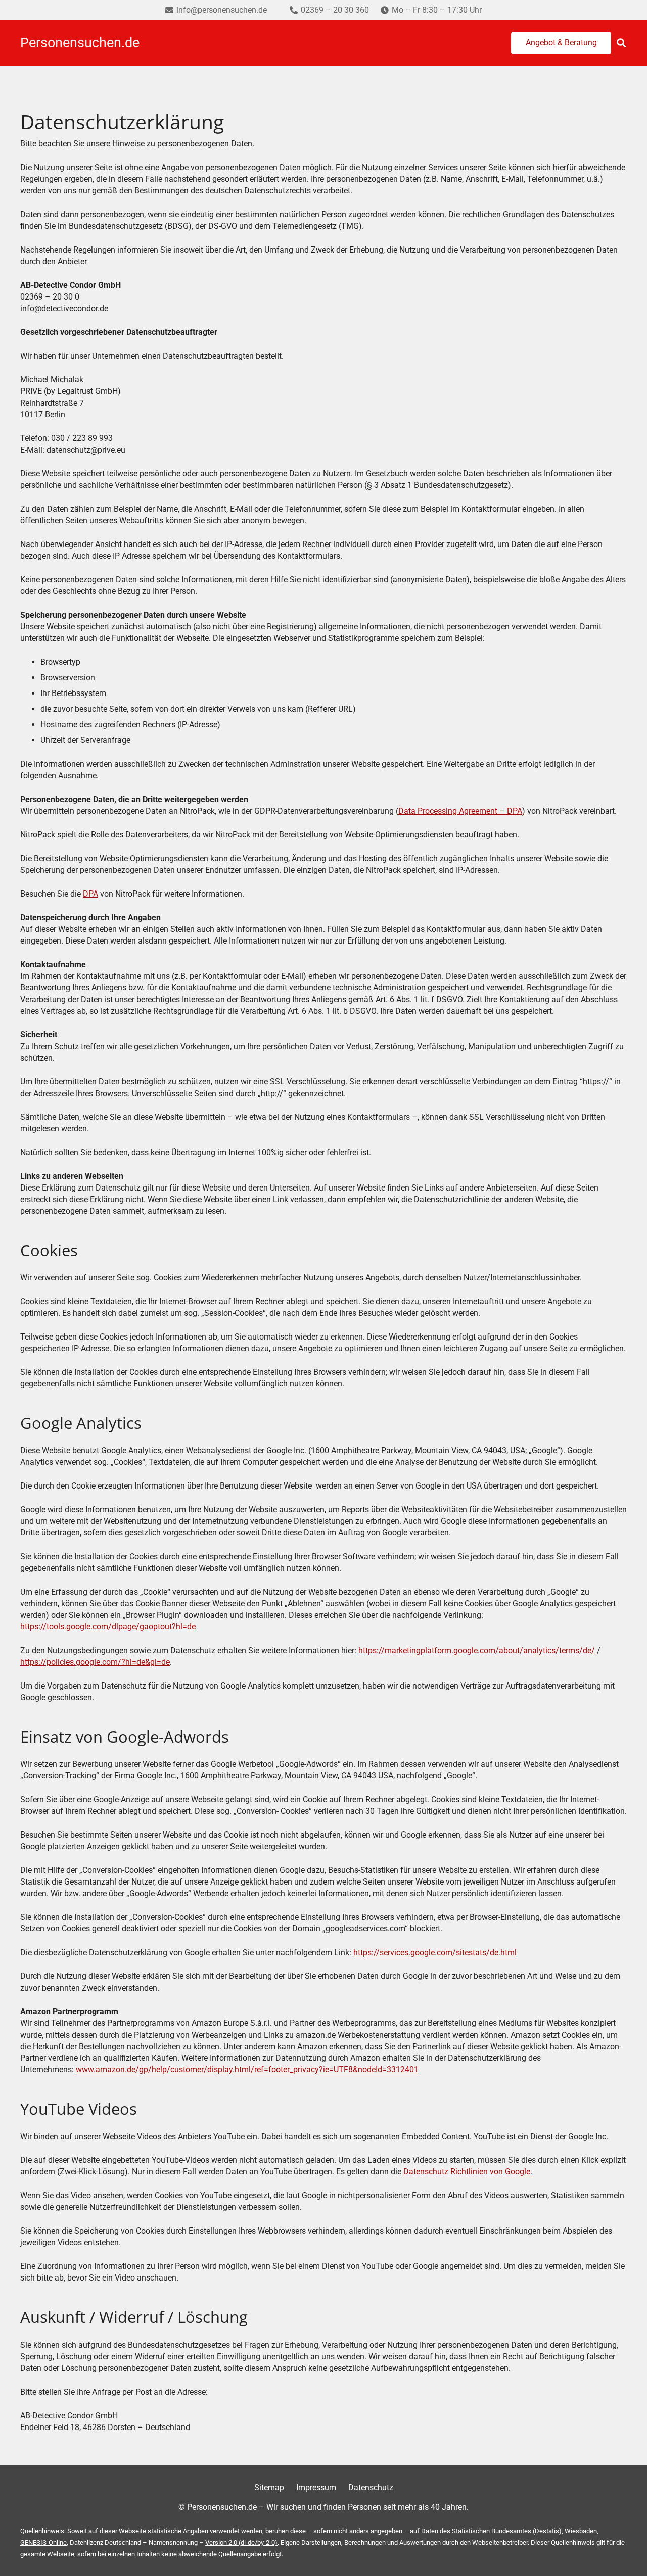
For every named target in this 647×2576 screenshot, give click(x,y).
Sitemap (269, 2487)
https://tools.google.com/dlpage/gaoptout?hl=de (108, 1627)
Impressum (316, 2487)
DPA (90, 894)
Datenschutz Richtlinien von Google (467, 2172)
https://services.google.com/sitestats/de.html (435, 1952)
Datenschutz (371, 2487)
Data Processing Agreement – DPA (460, 811)
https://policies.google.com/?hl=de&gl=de (95, 1662)
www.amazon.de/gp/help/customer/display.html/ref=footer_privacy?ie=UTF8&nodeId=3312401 (247, 2070)
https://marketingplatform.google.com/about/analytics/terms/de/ (477, 1650)
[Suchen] (621, 43)
